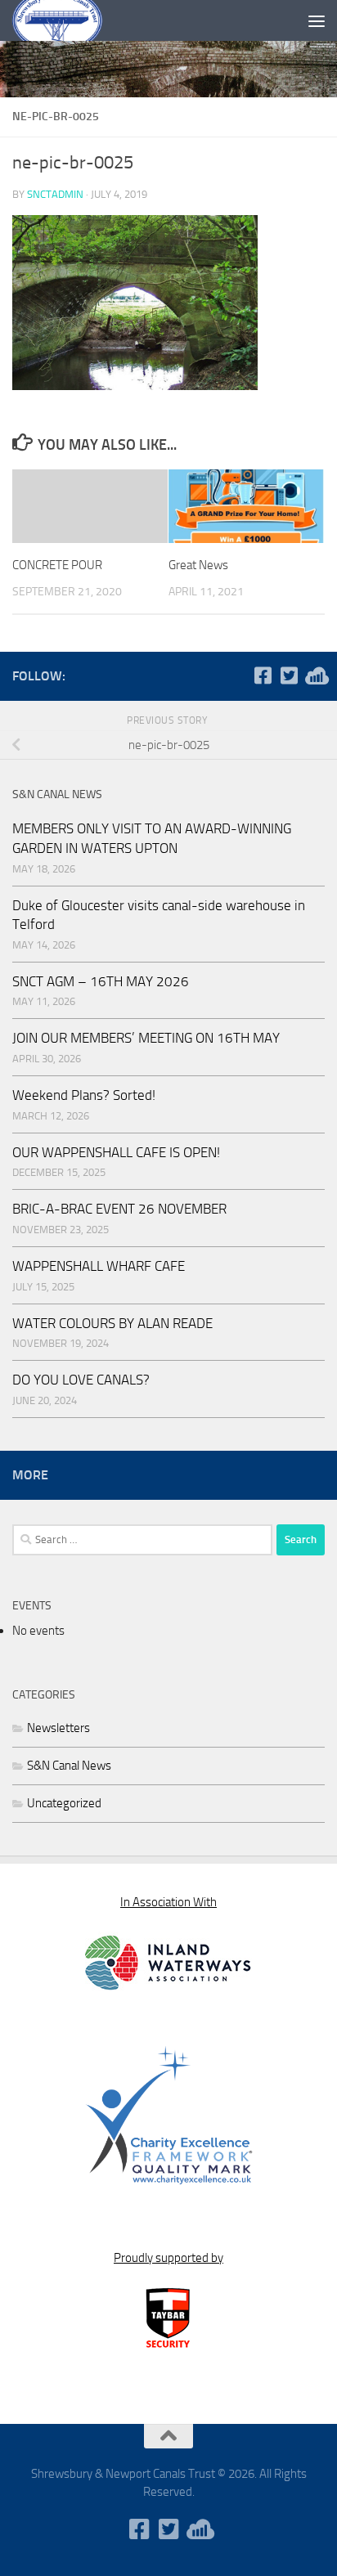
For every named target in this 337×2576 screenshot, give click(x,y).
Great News (198, 565)
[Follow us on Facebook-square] (263, 675)
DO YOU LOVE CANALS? (81, 1380)
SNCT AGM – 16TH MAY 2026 (101, 981)
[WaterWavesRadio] (315, 675)
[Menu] (317, 20)
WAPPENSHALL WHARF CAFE (99, 1266)
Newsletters (58, 1728)
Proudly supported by (168, 2258)
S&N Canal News (69, 1766)
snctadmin (55, 194)
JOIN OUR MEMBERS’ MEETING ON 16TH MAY (146, 1038)
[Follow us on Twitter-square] (289, 675)
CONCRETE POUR (57, 565)
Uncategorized (64, 1803)
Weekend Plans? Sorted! (84, 1095)
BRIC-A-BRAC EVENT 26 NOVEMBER (119, 1209)
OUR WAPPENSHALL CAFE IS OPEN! (116, 1152)
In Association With (168, 1902)
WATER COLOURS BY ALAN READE (112, 1323)
